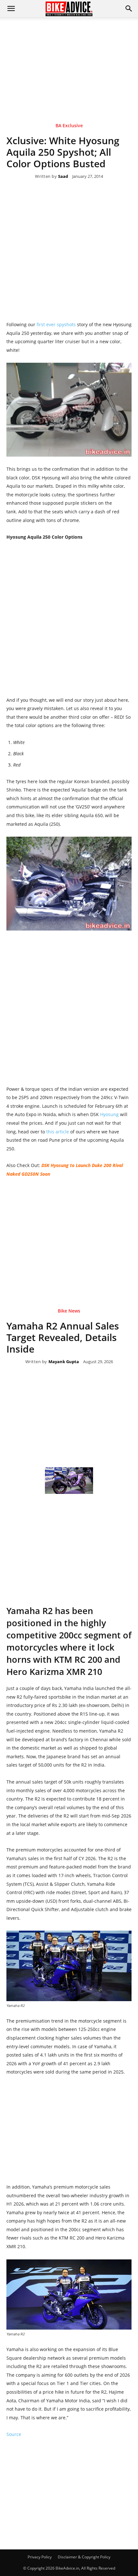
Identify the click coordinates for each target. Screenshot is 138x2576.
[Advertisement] (69, 61)
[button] (129, 9)
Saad (63, 177)
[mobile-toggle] (11, 9)
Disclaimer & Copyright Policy (84, 2557)
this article (58, 1132)
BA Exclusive (69, 126)
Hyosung (110, 1114)
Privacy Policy (40, 2557)
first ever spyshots (56, 324)
